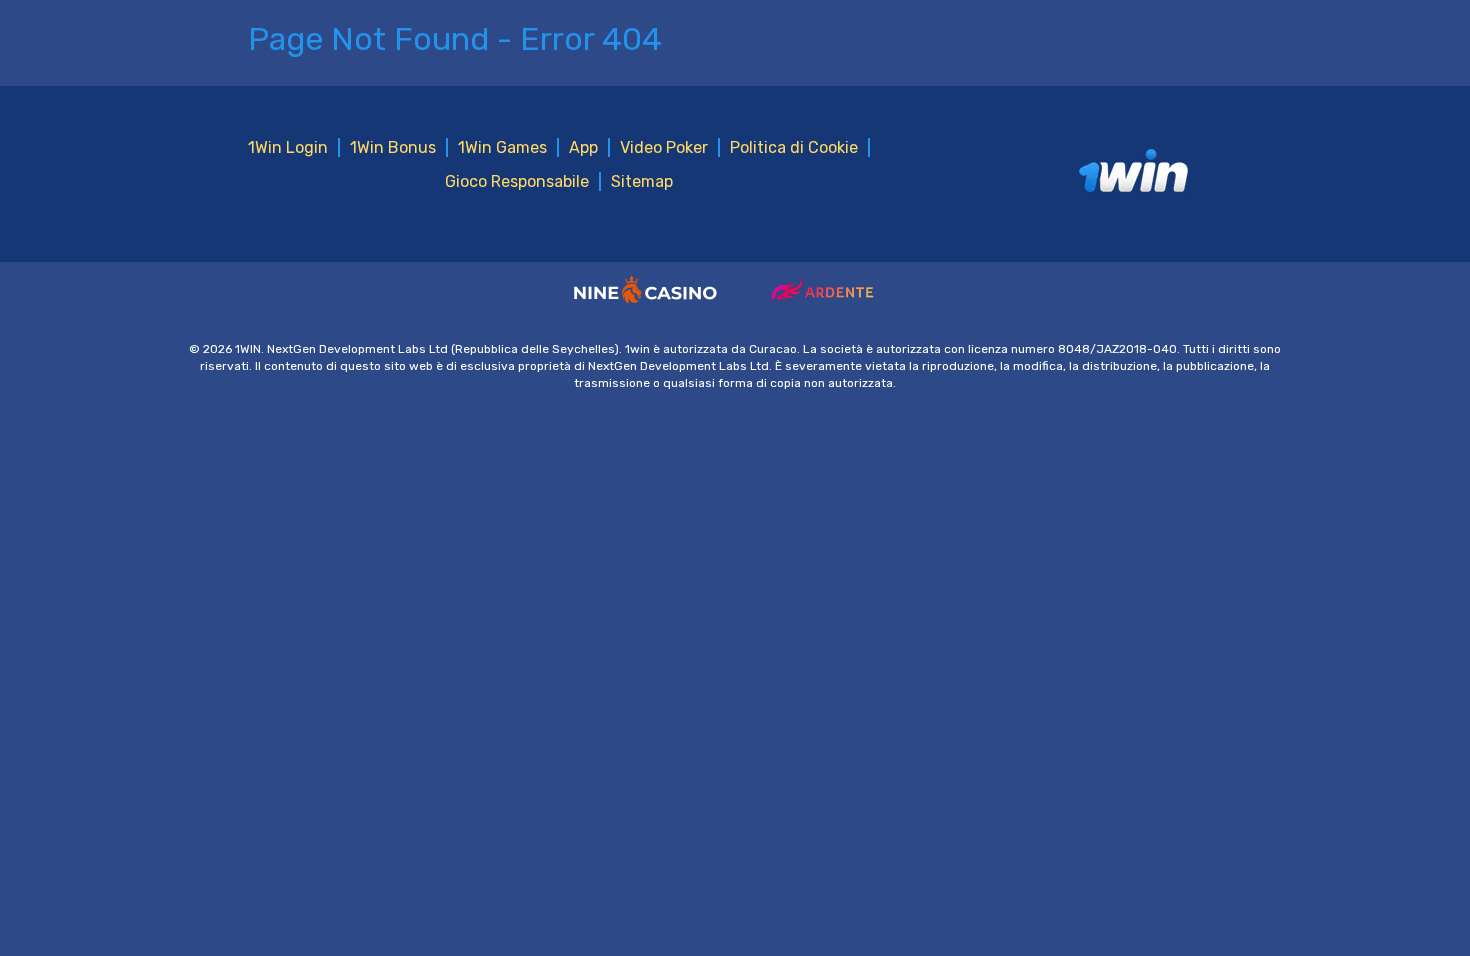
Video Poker (664, 147)
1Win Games (502, 147)
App (583, 147)
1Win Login (288, 147)
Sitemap (642, 181)
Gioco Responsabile (517, 181)
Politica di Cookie (794, 147)
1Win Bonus (393, 147)
